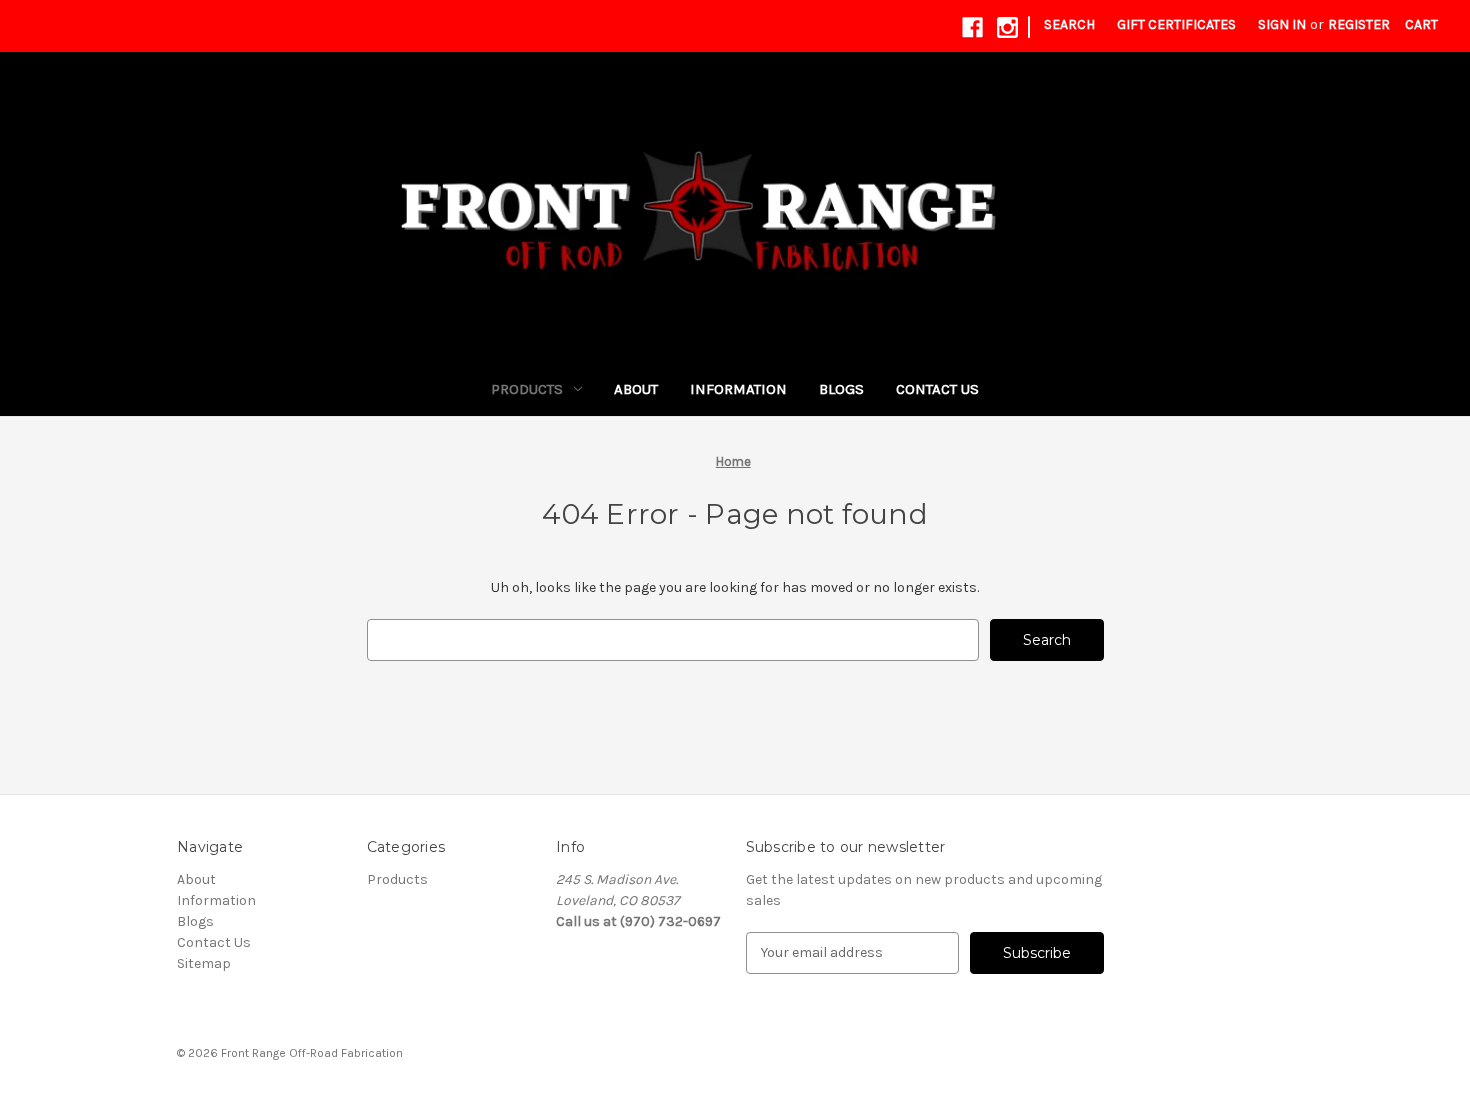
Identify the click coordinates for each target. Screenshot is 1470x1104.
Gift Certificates (1176, 24)
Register (1359, 24)
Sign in (1282, 24)
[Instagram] (1007, 27)
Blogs (841, 389)
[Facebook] (972, 27)
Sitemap (204, 963)
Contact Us (937, 389)
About (636, 389)
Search (1069, 24)
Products (527, 389)
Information (738, 389)
